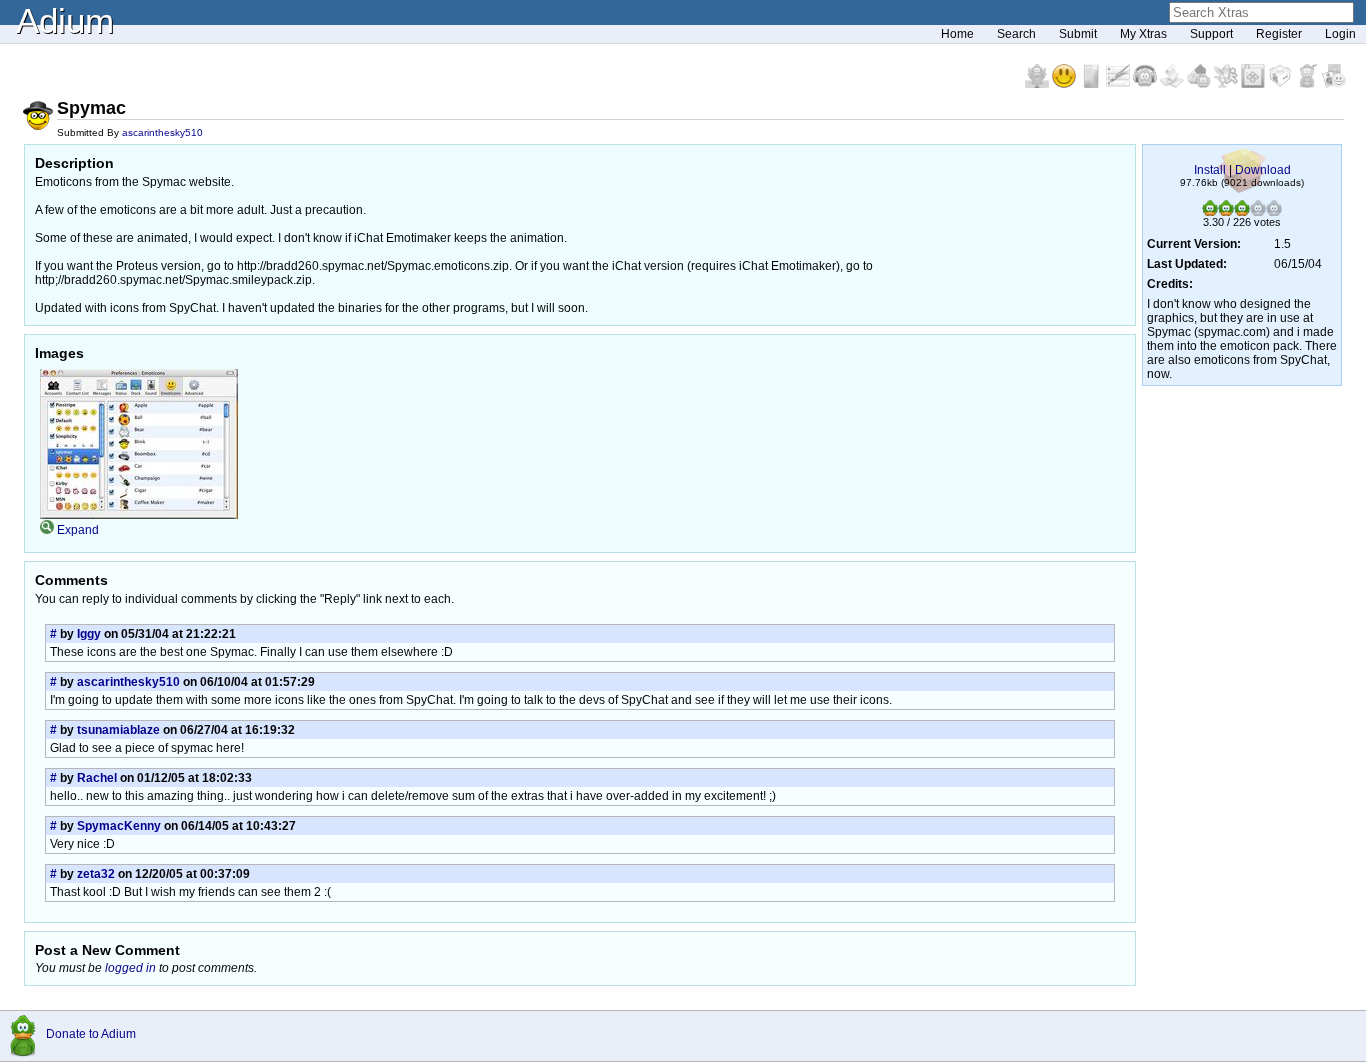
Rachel (97, 778)
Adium (65, 20)
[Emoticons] (1065, 84)
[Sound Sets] (1146, 84)
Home (957, 34)
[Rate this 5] (1274, 212)
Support (1211, 34)
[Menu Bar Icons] (1254, 84)
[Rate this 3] (1242, 212)
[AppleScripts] (1173, 84)
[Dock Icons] (1038, 84)
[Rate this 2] (1226, 212)
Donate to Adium (91, 1034)
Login (1340, 34)
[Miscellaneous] (1308, 84)
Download (1263, 170)
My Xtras (1143, 34)
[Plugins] (1281, 84)
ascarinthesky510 (162, 132)
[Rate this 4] (1258, 212)
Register (1279, 34)
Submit (1078, 34)
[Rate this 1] (1210, 212)
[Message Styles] (1119, 84)
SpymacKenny (119, 826)
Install (1210, 170)
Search (1016, 34)
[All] (1334, 84)
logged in (130, 968)
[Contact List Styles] (1092, 84)
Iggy (89, 634)
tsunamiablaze (118, 730)
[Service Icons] (1227, 84)
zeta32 (96, 874)
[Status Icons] (1200, 84)
